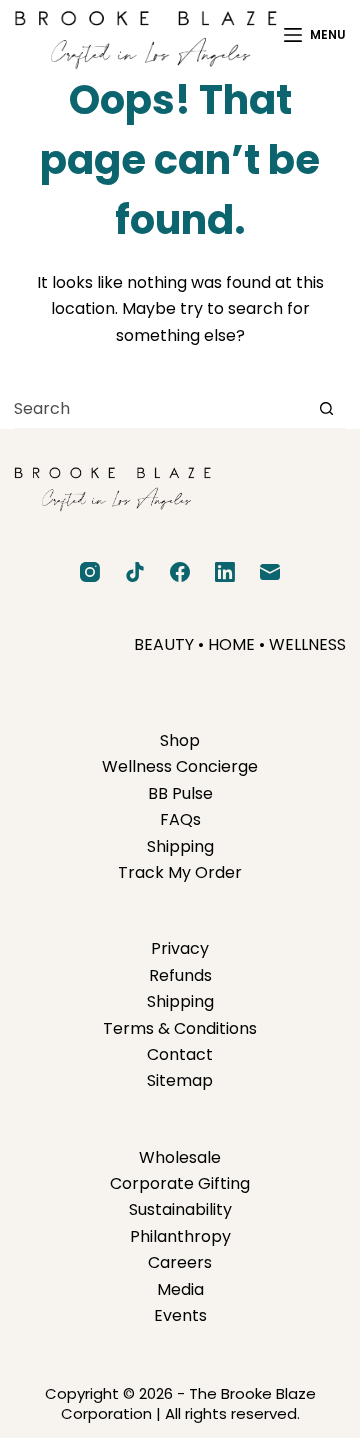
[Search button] (326, 408)
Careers (180, 1262)
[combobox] (160, 409)
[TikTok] (135, 572)
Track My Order (180, 872)
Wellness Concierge (180, 766)
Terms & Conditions (180, 1028)
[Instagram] (90, 572)
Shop (180, 740)
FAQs (180, 819)
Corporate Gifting (180, 1183)
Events (180, 1315)
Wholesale (180, 1157)
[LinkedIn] (225, 572)
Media (180, 1289)
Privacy (180, 948)
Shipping (180, 846)
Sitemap (180, 1080)
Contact (180, 1054)
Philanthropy (180, 1236)
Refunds (180, 975)
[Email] (270, 572)
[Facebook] (180, 572)
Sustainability (180, 1209)
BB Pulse (180, 793)
